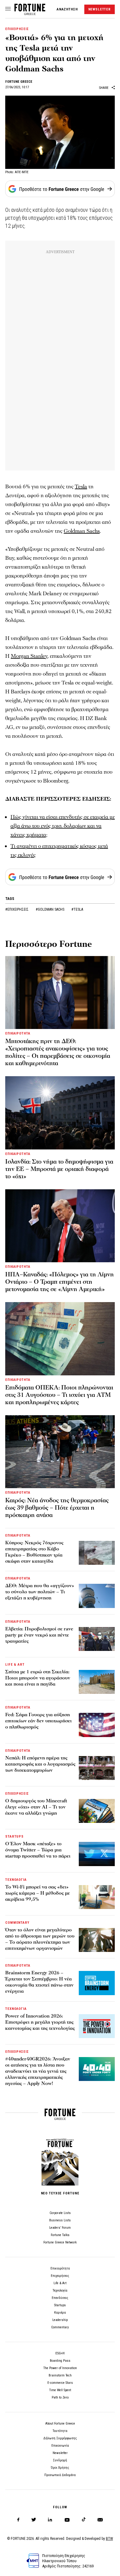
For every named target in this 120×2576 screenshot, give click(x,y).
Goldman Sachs (82, 531)
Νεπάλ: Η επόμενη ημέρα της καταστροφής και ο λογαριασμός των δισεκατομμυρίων (40, 1764)
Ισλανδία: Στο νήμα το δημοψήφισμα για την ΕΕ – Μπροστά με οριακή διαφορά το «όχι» (59, 1169)
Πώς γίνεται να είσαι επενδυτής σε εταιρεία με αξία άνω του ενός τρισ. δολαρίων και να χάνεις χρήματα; (63, 826)
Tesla (81, 487)
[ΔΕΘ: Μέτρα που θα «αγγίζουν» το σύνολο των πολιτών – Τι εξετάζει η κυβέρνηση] (97, 1596)
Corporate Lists (60, 2213)
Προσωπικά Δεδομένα (60, 2475)
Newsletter (60, 2453)
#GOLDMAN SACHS (50, 909)
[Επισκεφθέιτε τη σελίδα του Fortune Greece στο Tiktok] (84, 2520)
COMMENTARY (17, 1923)
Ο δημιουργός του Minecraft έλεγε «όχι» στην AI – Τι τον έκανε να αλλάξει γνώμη (36, 1807)
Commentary (60, 2327)
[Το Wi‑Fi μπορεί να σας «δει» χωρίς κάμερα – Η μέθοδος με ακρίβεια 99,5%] (97, 1897)
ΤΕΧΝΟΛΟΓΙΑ (16, 1880)
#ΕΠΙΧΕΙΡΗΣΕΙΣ (17, 909)
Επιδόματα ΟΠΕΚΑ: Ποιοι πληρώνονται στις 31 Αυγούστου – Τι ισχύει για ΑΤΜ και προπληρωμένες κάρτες (59, 1395)
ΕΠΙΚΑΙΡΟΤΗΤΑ (18, 1033)
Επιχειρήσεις (60, 2276)
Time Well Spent (60, 2390)
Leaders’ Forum (60, 2228)
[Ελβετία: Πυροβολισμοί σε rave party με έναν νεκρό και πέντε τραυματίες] (97, 1639)
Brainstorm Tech (60, 2375)
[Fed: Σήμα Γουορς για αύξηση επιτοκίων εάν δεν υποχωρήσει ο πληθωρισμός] (97, 1725)
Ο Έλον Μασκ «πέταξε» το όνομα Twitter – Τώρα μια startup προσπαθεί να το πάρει (38, 1850)
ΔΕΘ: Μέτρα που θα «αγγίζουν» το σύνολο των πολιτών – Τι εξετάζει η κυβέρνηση (40, 1592)
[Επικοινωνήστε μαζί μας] (100, 2520)
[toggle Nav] (8, 9)
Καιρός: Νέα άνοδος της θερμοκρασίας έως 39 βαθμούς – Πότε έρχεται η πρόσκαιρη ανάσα (57, 1508)
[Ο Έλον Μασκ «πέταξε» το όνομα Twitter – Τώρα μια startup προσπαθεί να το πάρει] (97, 1854)
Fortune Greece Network (60, 2242)
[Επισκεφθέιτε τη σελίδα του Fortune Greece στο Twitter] (34, 2520)
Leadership (60, 2320)
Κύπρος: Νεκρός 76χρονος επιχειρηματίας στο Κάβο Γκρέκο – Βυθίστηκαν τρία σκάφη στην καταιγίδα (34, 1552)
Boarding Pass (60, 2361)
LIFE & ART (15, 1665)
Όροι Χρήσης (60, 2468)
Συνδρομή (60, 2460)
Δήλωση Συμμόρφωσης (60, 2438)
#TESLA (77, 909)
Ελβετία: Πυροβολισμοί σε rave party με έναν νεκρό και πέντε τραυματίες (39, 1635)
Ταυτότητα (60, 2431)
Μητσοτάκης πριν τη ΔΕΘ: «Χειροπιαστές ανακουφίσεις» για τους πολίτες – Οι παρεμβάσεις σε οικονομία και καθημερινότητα (58, 1052)
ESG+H (60, 2353)
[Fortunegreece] (30, 13)
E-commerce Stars (60, 2383)
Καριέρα (60, 2313)
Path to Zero (60, 2397)
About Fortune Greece (60, 2424)
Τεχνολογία (60, 2290)
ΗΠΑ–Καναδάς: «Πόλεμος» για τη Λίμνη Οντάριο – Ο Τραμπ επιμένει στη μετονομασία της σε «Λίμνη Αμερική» (60, 1282)
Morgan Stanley (29, 656)
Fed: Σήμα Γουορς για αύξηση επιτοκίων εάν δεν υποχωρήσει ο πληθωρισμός (38, 1721)
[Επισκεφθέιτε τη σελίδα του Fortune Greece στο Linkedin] (50, 2520)
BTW (109, 2539)
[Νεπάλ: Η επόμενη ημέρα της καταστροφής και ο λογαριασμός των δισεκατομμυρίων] (97, 1768)
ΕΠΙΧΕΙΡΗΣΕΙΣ (17, 29)
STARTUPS (14, 1837)
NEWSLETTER (100, 9)
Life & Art (60, 2283)
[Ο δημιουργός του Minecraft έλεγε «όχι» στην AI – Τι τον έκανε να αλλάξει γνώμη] (97, 1811)
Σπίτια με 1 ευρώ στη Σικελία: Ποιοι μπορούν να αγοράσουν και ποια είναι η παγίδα (38, 1678)
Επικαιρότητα (60, 2268)
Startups (60, 2305)
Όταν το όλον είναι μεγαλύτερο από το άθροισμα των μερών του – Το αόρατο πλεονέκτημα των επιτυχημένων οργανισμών (40, 1939)
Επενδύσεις (60, 2298)
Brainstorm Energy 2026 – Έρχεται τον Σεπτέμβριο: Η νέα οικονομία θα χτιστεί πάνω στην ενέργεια (39, 1982)
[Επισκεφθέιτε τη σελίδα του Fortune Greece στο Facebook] (18, 2520)
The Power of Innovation (60, 2368)
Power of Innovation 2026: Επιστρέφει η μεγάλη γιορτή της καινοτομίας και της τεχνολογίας (40, 2022)
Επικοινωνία (60, 2446)
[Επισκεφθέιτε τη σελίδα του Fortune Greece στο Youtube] (67, 2521)
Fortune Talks (60, 2235)
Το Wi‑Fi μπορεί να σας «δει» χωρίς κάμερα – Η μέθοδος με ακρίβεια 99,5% (38, 1893)
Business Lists (60, 2220)
